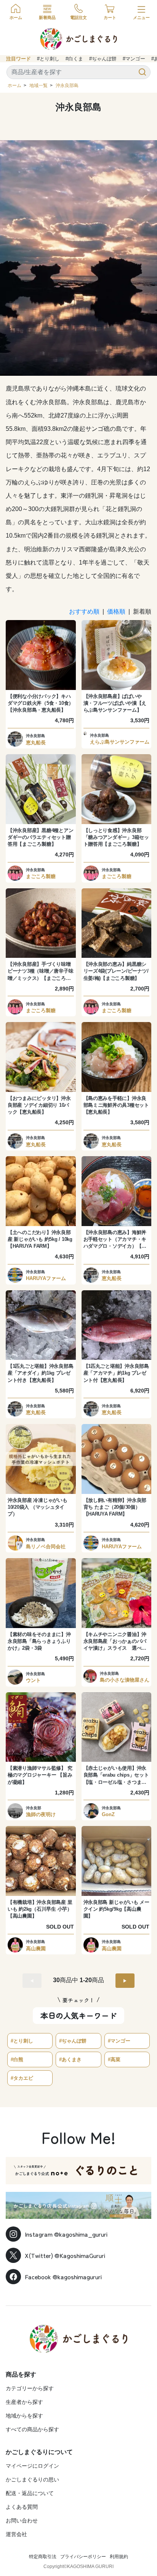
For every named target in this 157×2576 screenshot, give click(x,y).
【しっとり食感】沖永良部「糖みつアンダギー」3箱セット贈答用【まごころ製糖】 (116, 837)
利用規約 (119, 2557)
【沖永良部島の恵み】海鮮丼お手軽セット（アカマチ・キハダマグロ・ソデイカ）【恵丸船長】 (115, 1240)
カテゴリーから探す (30, 2388)
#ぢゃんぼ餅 (103, 59)
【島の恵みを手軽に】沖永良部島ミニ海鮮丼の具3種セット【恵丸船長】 (116, 1105)
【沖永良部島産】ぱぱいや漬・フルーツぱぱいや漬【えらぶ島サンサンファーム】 (115, 703)
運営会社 (16, 2534)
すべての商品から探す (32, 2429)
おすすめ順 (84, 612)
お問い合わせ (22, 2521)
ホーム (14, 85)
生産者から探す (24, 2402)
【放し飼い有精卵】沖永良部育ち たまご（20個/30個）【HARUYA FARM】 (115, 1507)
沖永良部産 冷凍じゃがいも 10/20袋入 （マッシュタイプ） (38, 1507)
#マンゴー (134, 59)
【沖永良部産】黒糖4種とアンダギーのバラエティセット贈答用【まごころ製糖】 (40, 837)
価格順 (116, 612)
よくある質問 (22, 2507)
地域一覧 (38, 85)
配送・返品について (30, 2493)
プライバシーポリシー (83, 2557)
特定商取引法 (43, 2557)
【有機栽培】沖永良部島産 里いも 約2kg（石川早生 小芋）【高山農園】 (40, 1909)
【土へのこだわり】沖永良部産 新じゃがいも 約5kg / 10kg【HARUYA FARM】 (40, 1239)
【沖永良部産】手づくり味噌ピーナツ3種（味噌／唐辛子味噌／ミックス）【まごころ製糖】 (40, 972)
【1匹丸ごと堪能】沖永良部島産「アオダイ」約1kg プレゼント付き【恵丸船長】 (40, 1373)
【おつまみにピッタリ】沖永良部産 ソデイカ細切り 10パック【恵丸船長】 (39, 1105)
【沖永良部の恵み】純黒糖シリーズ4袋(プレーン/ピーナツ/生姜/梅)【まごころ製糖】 (116, 971)
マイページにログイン (32, 2466)
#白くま (74, 59)
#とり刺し (48, 59)
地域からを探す (24, 2416)
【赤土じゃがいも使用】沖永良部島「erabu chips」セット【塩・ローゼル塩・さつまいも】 (116, 1775)
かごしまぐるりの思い (32, 2479)
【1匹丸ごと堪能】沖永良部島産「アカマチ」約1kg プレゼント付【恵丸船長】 (116, 1373)
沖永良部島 (67, 85)
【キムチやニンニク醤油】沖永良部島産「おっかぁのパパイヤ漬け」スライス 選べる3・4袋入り (115, 1642)
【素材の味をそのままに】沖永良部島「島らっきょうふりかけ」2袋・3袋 (39, 1641)
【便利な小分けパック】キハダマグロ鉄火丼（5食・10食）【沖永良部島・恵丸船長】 (41, 703)
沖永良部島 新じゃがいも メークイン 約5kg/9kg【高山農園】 (116, 1909)
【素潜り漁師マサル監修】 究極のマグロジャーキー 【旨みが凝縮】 (40, 1775)
